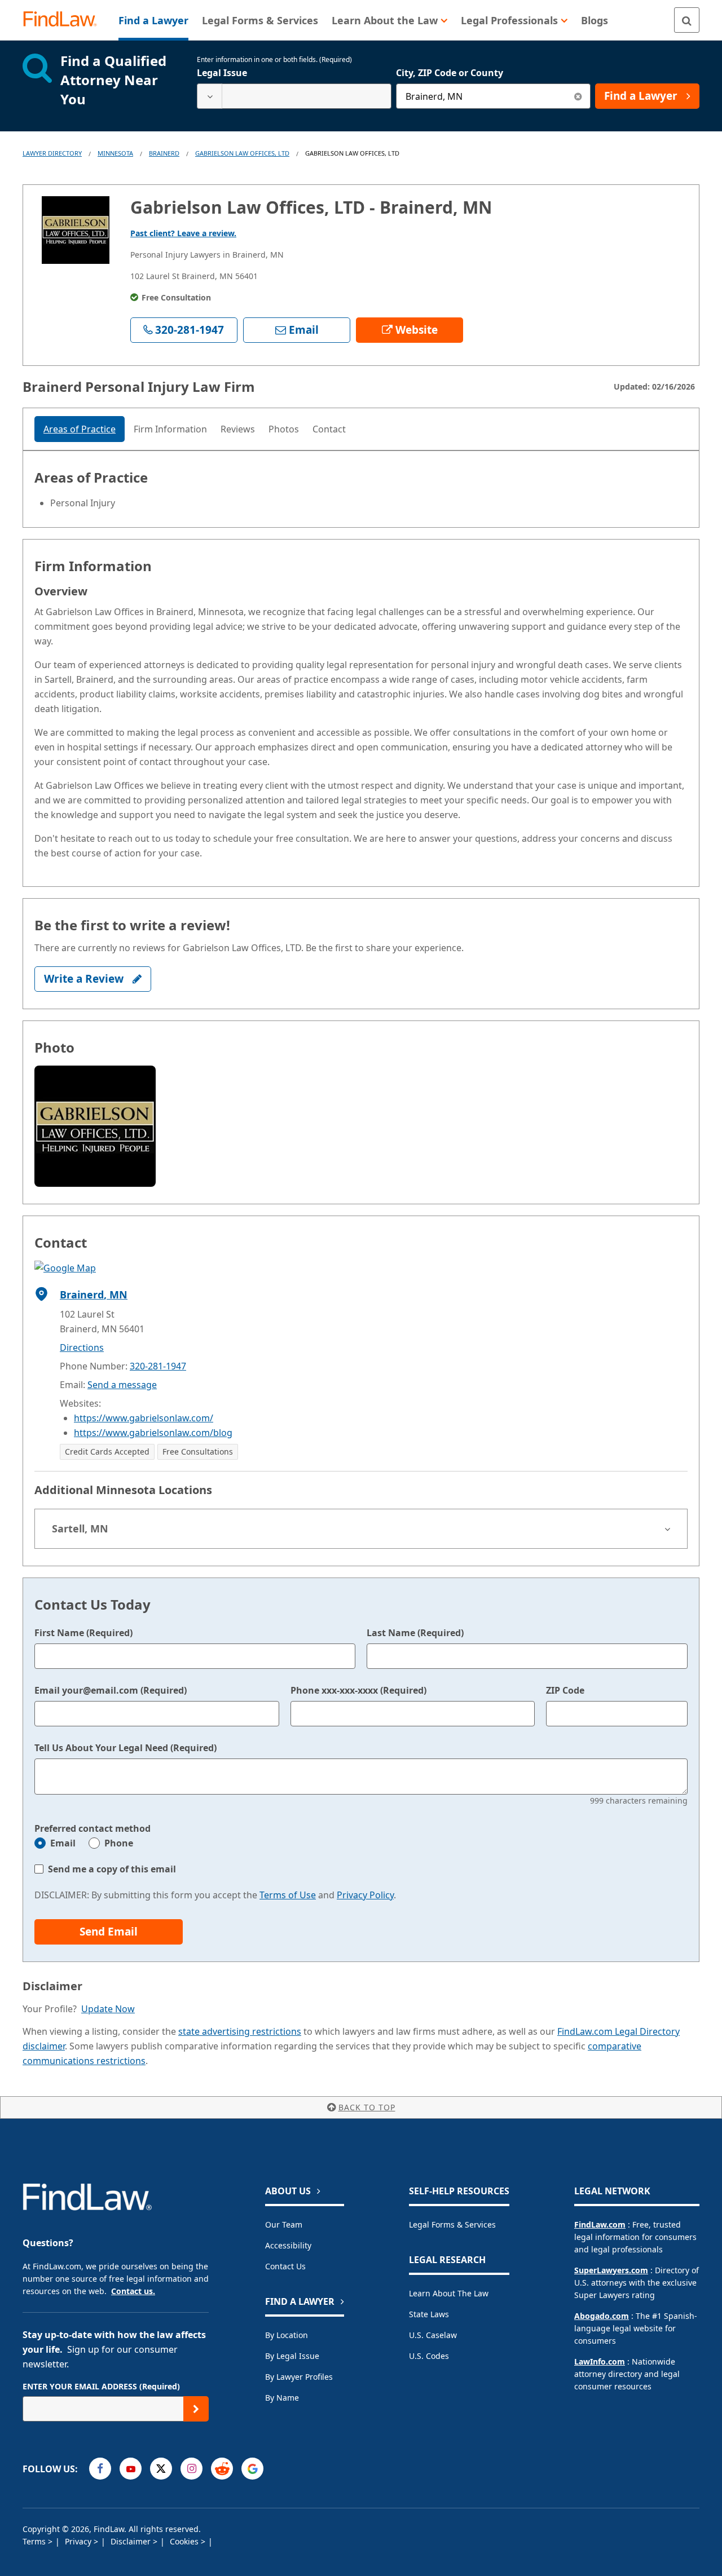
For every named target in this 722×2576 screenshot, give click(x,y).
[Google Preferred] (252, 2469)
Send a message (122, 1385)
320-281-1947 (158, 1366)
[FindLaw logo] (65, 20)
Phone (119, 1843)
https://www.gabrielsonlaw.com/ (144, 1418)
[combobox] (294, 96)
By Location (287, 2335)
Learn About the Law (449, 2293)
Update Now (108, 2009)
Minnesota (115, 153)
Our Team (284, 2224)
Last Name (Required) (415, 1633)
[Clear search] (578, 96)
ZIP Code (565, 1690)
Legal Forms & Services (452, 2224)
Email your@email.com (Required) (111, 1690)
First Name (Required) (83, 1633)
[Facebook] (100, 2469)
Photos (284, 429)
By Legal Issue (292, 2356)
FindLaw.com (600, 2224)
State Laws (429, 2314)
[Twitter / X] (161, 2469)
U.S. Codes (429, 2356)
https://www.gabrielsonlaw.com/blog (153, 1433)
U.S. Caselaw (433, 2335)
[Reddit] (222, 2469)
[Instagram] (191, 2469)
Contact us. (133, 2291)
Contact (329, 429)
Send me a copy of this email (112, 1869)
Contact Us (285, 2266)
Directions (82, 1347)
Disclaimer (132, 2541)
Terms (35, 2541)
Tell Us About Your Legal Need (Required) (126, 1748)
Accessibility (288, 2245)
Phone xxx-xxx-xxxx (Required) (358, 1690)
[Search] (687, 20)
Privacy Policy (365, 1895)
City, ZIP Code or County (450, 73)
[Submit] (196, 2409)
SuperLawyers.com (611, 2270)
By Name (282, 2398)
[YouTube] (131, 2469)
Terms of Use (288, 1895)
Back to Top (367, 2107)
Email (63, 1843)
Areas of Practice (80, 429)
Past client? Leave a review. (183, 233)
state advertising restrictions (240, 2031)
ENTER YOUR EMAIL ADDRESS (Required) (101, 2386)
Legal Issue (222, 73)
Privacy (79, 2541)
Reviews (238, 429)
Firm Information (170, 429)
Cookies (185, 2541)
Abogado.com (602, 2316)
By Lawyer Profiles (299, 2377)
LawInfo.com (600, 2361)
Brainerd (164, 153)
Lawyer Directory (52, 153)
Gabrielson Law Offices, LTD (242, 153)
